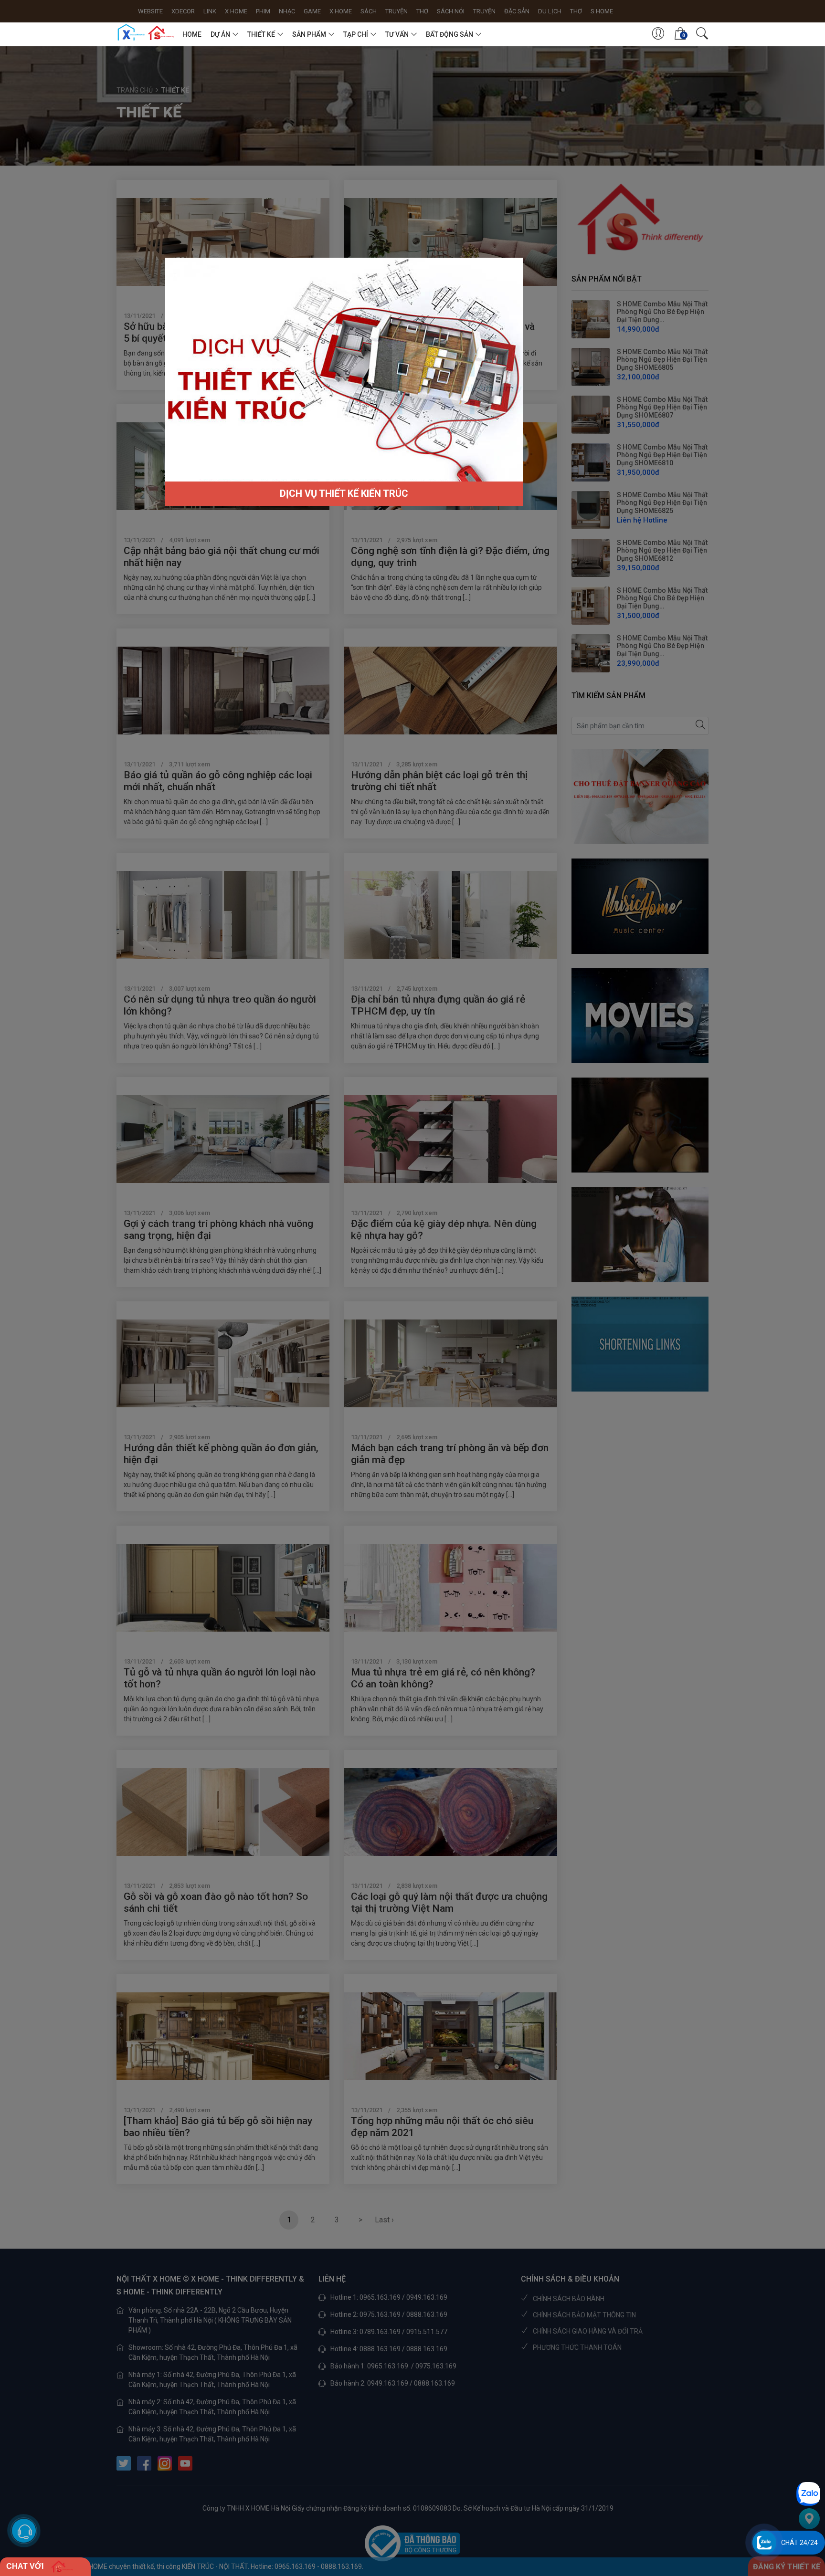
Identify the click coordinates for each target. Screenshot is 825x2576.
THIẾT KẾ (261, 34)
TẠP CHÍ (356, 34)
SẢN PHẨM (309, 34)
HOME (192, 34)
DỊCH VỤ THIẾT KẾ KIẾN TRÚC (344, 493)
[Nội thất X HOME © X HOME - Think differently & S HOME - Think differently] (146, 32)
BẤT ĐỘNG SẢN (450, 34)
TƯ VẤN (397, 34)
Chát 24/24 (799, 2543)
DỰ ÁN (220, 34)
